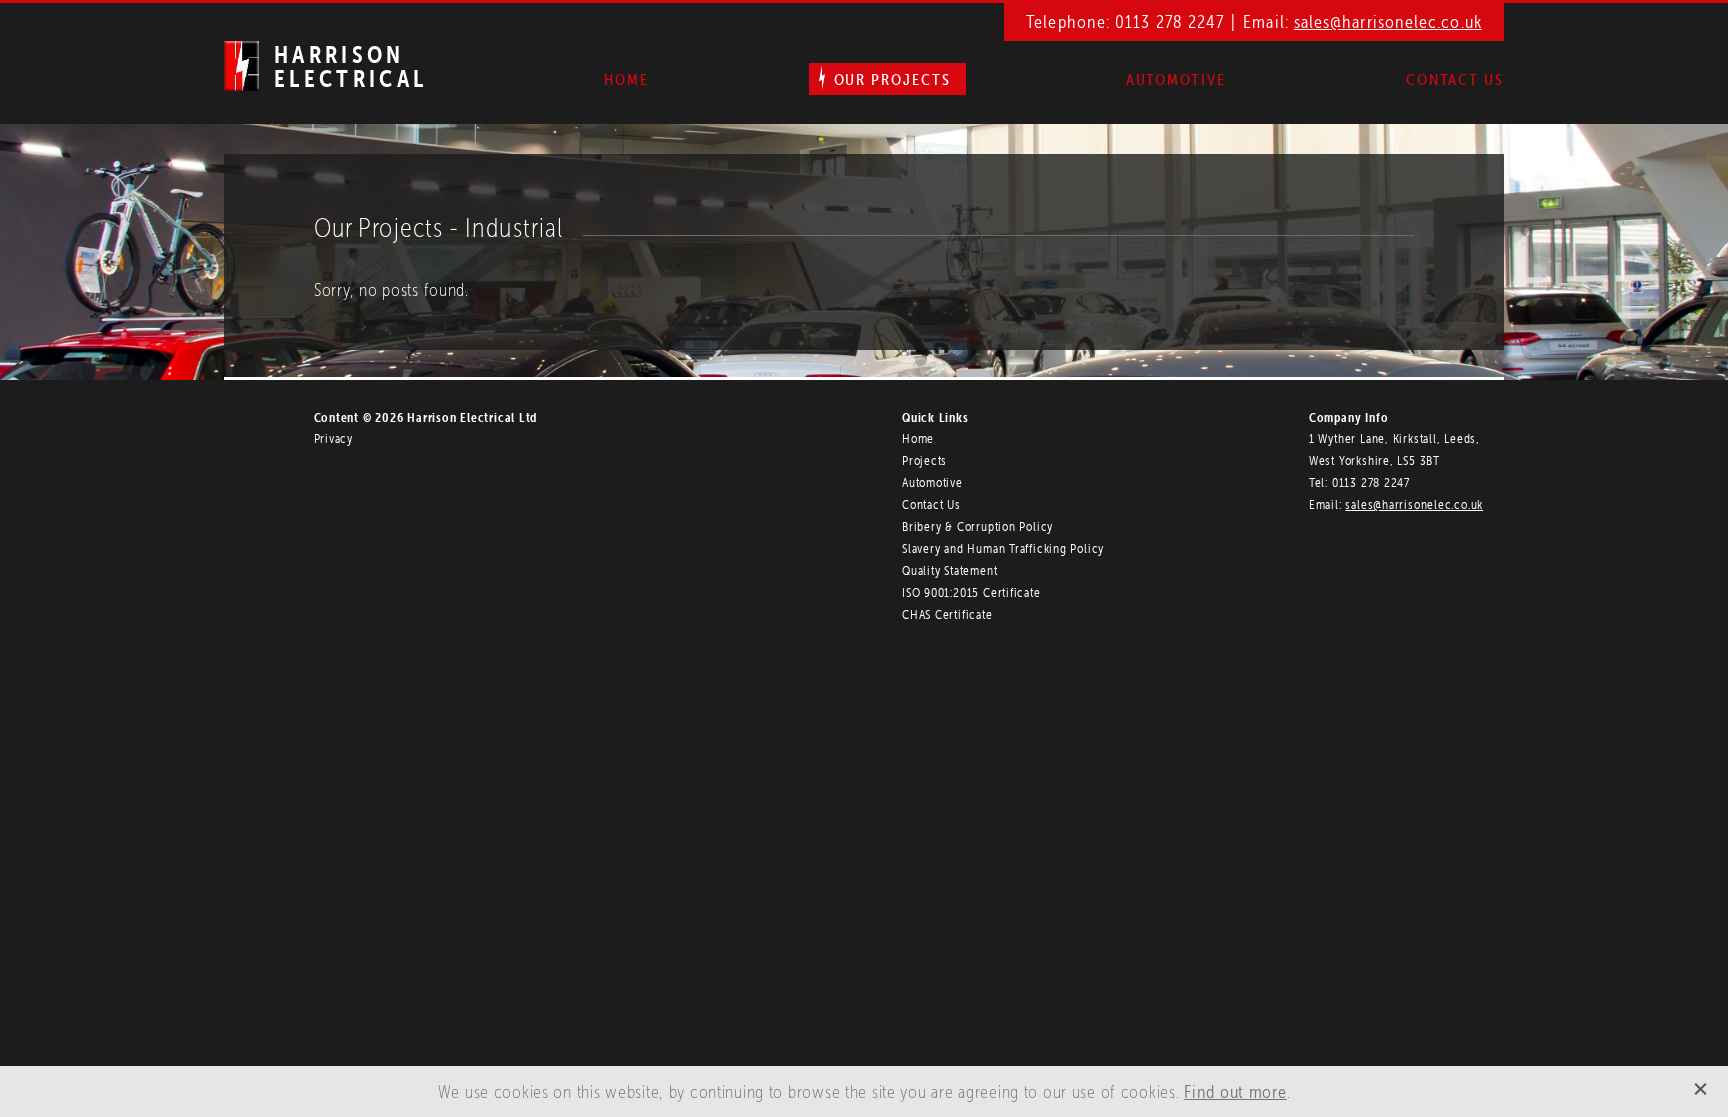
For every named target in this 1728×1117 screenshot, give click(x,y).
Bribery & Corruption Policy (977, 526)
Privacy (333, 438)
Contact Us (1455, 79)
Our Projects (892, 79)
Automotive (1176, 79)
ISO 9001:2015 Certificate (971, 592)
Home (626, 79)
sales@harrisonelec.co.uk (1388, 21)
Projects (924, 460)
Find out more (1235, 1091)
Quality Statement (949, 570)
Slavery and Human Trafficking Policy (1003, 548)
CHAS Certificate (947, 614)
